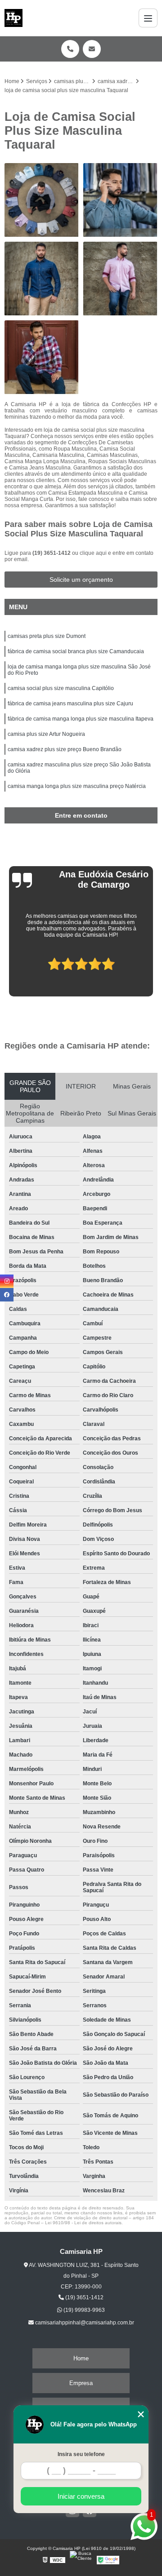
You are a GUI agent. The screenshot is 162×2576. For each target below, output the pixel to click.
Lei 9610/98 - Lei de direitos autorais (83, 2223)
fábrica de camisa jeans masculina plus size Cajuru (70, 704)
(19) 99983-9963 (83, 2310)
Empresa (81, 2383)
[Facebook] (7, 1295)
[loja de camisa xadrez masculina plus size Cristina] (42, 357)
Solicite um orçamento (81, 580)
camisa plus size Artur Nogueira (46, 734)
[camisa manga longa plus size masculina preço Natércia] (120, 200)
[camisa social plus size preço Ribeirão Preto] (42, 200)
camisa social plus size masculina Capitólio (61, 688)
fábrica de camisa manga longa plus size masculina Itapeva (81, 719)
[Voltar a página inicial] (13, 18)
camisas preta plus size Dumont (47, 636)
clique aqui (93, 553)
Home (81, 2358)
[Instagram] (7, 1281)
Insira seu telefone (81, 2454)
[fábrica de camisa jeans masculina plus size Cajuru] (42, 279)
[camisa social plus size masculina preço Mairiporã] (120, 279)
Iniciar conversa (81, 2496)
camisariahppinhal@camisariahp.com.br (84, 2323)
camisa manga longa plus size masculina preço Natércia (77, 786)
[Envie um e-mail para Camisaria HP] (92, 49)
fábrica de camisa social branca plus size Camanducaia (76, 651)
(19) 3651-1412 (52, 553)
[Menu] (148, 18)
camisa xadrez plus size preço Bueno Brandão (65, 749)
